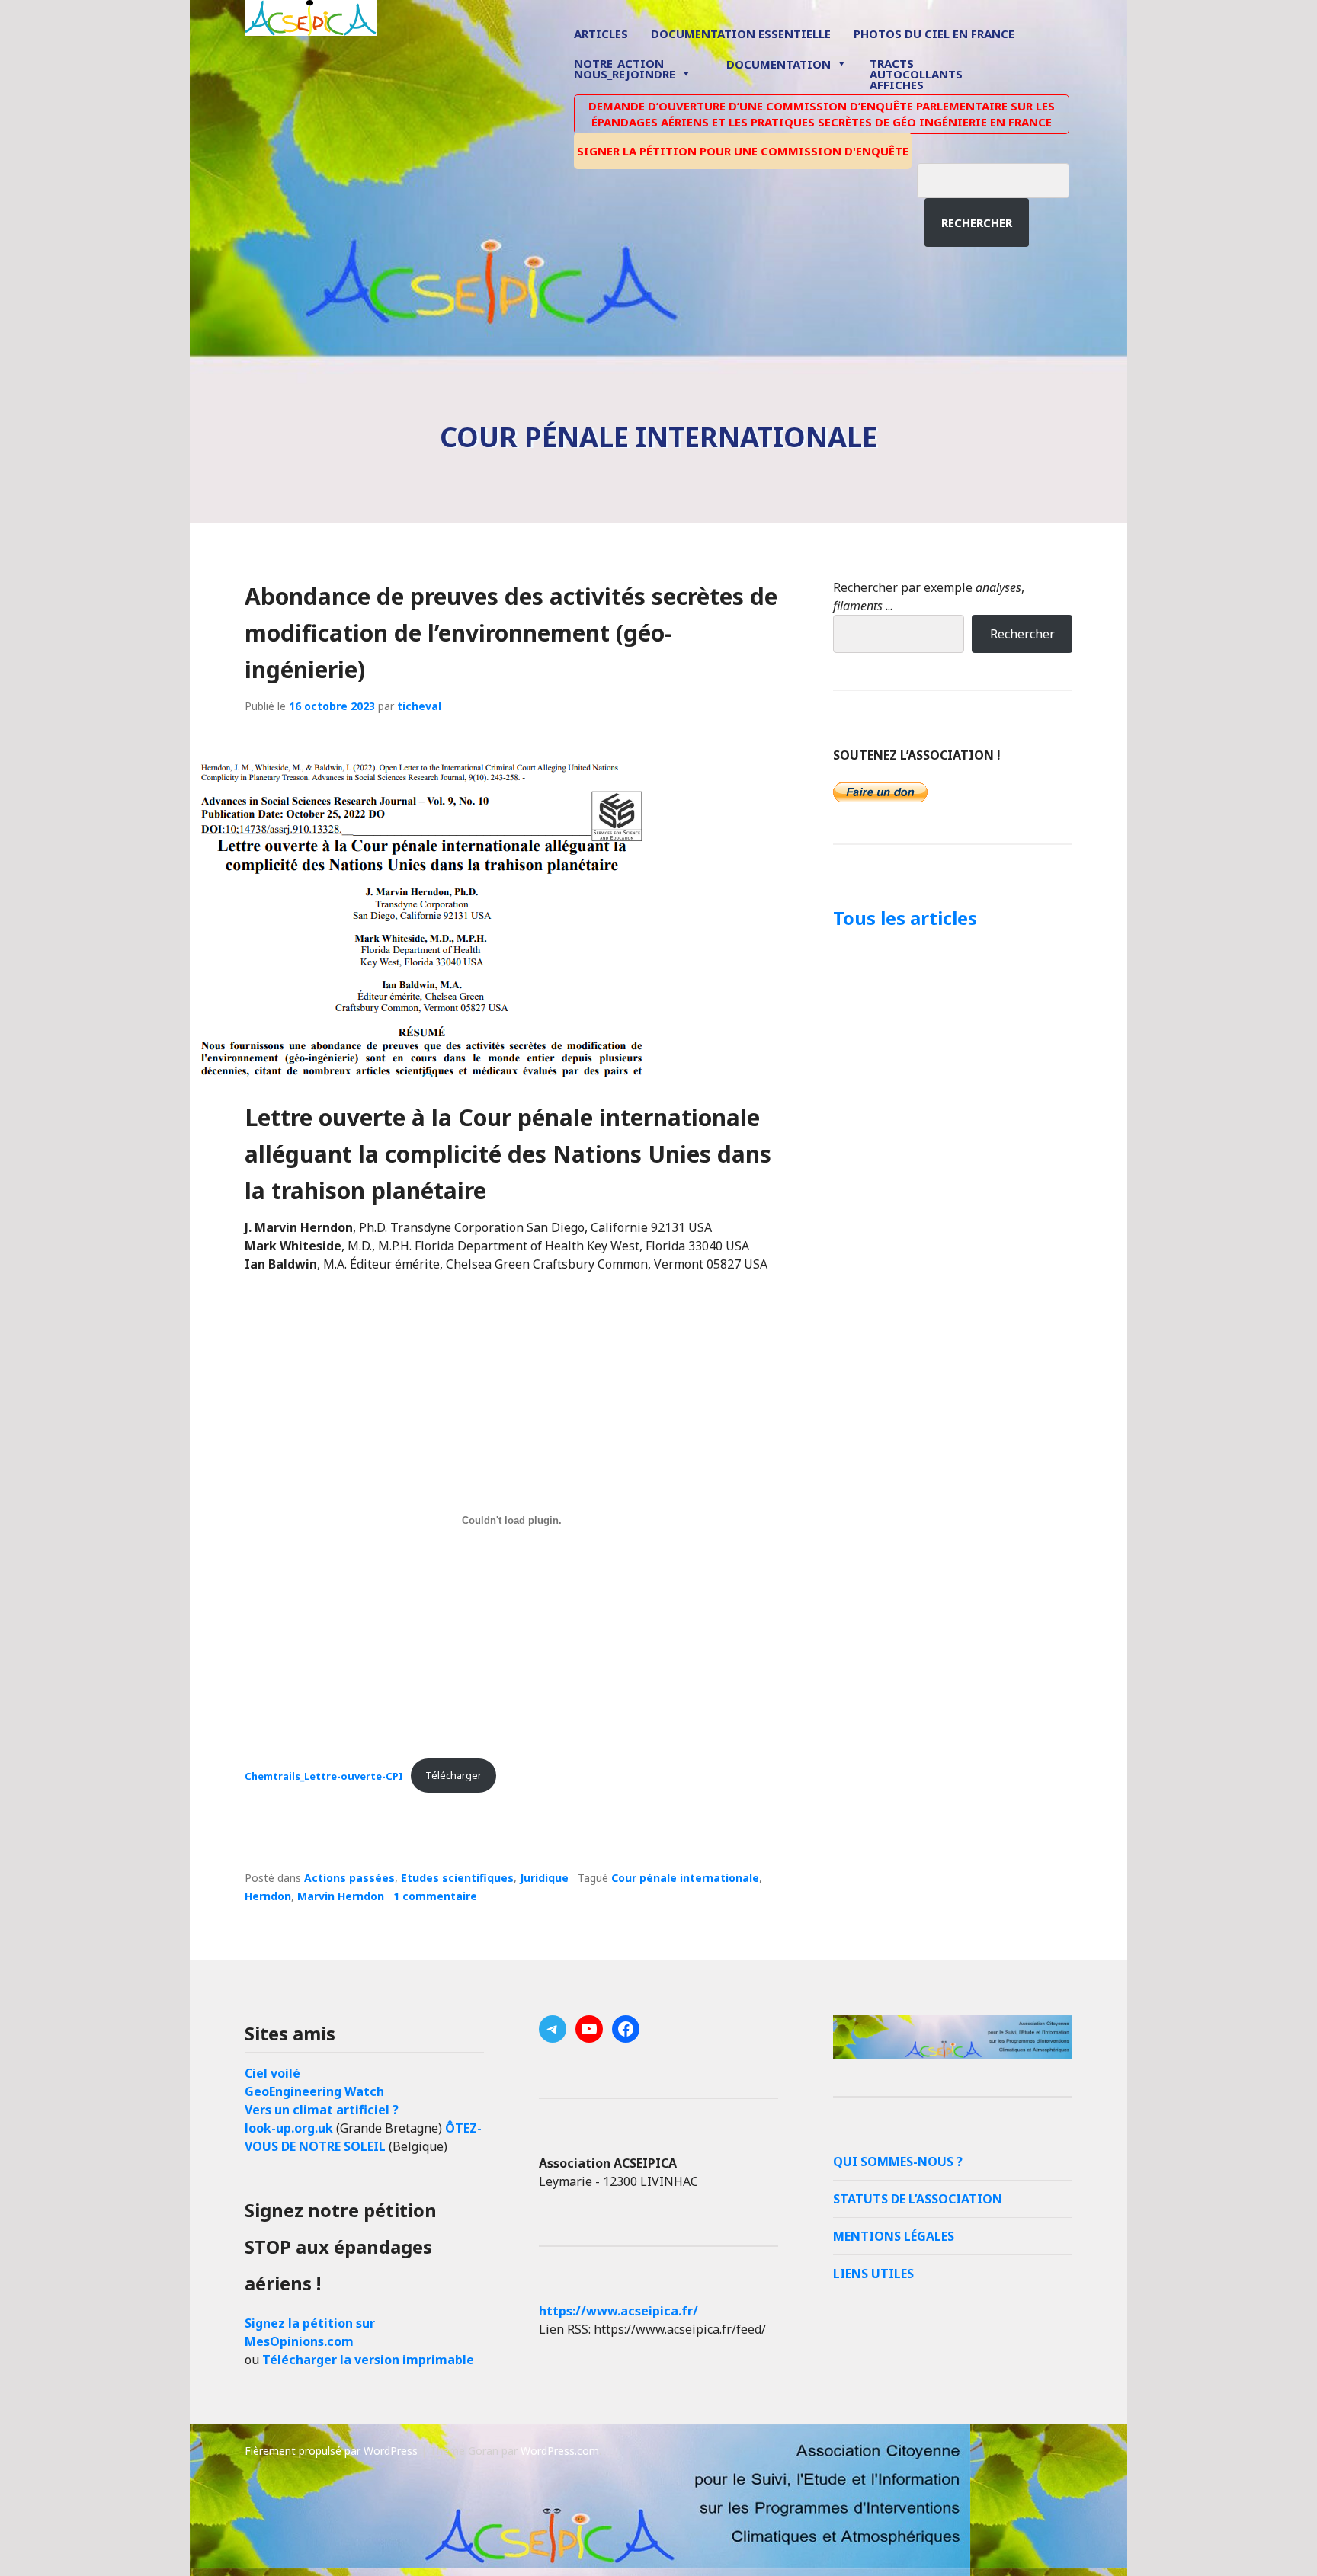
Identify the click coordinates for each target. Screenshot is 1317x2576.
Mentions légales (894, 2236)
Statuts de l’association (918, 2199)
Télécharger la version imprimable (368, 2360)
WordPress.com (560, 2451)
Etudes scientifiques (457, 1878)
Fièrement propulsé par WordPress (331, 2451)
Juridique (544, 1878)
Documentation (779, 64)
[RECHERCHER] (1005, 178)
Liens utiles (873, 2274)
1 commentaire (435, 1896)
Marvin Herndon (341, 1896)
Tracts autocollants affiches (916, 73)
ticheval (419, 706)
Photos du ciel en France (934, 34)
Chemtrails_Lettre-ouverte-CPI (324, 1775)
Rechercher (977, 222)
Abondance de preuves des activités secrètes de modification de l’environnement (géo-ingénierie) (511, 633)
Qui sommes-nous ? (898, 2162)
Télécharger (453, 1775)
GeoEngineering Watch (314, 2091)
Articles (601, 34)
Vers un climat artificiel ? (322, 2110)
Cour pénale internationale (685, 1878)
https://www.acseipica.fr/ (618, 2311)
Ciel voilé (272, 2073)
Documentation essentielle (741, 34)
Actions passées (349, 1878)
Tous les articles (905, 918)
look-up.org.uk (289, 2128)
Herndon (268, 1896)
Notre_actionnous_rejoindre (625, 70)
